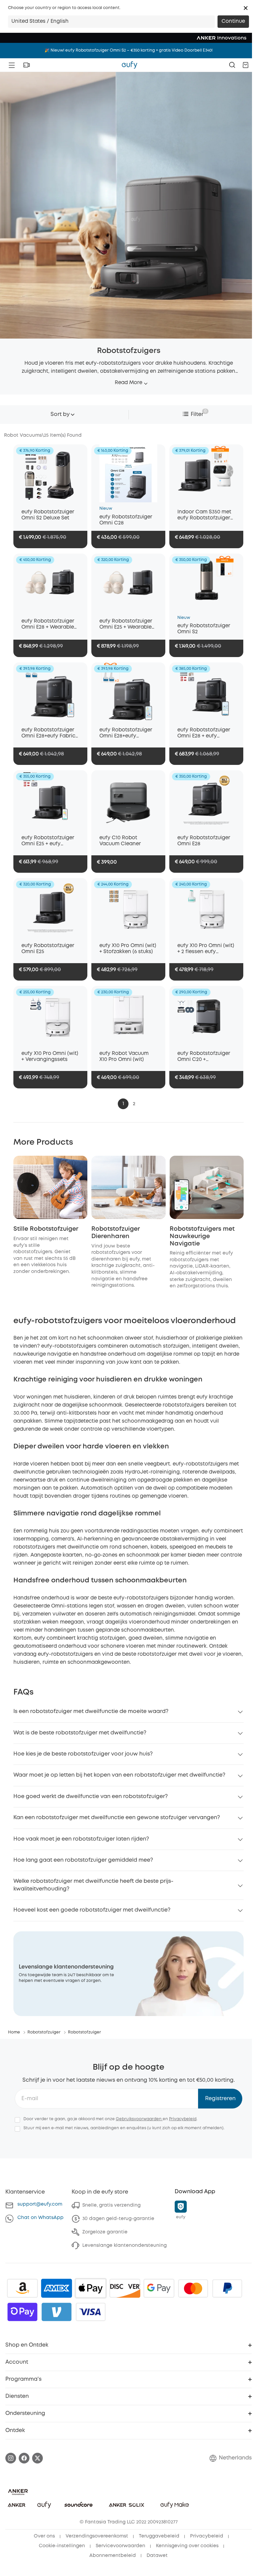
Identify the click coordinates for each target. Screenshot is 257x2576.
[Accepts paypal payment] (227, 2288)
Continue (233, 21)
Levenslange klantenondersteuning (124, 2245)
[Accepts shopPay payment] (22, 2312)
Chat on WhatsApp (40, 2218)
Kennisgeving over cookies (187, 2546)
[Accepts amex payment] (57, 2288)
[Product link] (50, 473)
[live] (26, 65)
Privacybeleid (183, 2119)
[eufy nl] (130, 65)
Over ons (44, 2536)
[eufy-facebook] (24, 2458)
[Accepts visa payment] (91, 2312)
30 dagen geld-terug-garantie (118, 2219)
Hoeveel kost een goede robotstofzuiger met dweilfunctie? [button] (92, 1910)
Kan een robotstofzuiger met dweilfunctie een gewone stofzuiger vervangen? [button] (117, 1818)
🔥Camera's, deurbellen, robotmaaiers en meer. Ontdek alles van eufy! (128, 50)
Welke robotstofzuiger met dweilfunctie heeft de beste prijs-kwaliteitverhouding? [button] (93, 1885)
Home (14, 2032)
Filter (197, 414)
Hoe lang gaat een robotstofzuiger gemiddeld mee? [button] (83, 1860)
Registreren (220, 2099)
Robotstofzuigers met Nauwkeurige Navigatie (202, 1236)
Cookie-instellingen (62, 2546)
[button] (246, 8)
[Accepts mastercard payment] (193, 2288)
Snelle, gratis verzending (111, 2205)
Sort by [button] (60, 414)
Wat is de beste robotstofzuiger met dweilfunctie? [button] (80, 1733)
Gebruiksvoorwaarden (139, 2119)
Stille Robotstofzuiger (46, 1229)
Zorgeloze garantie (105, 2232)
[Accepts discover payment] (125, 2288)
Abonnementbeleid (113, 2556)
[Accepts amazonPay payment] (22, 2288)
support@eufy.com (40, 2204)
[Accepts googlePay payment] (159, 2288)
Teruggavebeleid (159, 2536)
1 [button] (123, 1104)
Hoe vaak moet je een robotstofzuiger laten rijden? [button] (81, 1839)
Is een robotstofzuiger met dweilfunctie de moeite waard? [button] (91, 1711)
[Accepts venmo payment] (57, 2312)
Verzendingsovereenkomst (97, 2536)
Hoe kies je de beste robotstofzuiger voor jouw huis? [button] (83, 1754)
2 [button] (134, 1104)
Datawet (157, 2556)
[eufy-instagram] (11, 2458)
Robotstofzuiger (44, 2032)
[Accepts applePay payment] (91, 2288)
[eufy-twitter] (37, 2458)
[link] (128, 1974)
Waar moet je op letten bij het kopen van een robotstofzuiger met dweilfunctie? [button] (119, 1775)
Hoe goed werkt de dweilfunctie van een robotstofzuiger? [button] (91, 1797)
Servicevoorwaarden (120, 2546)
